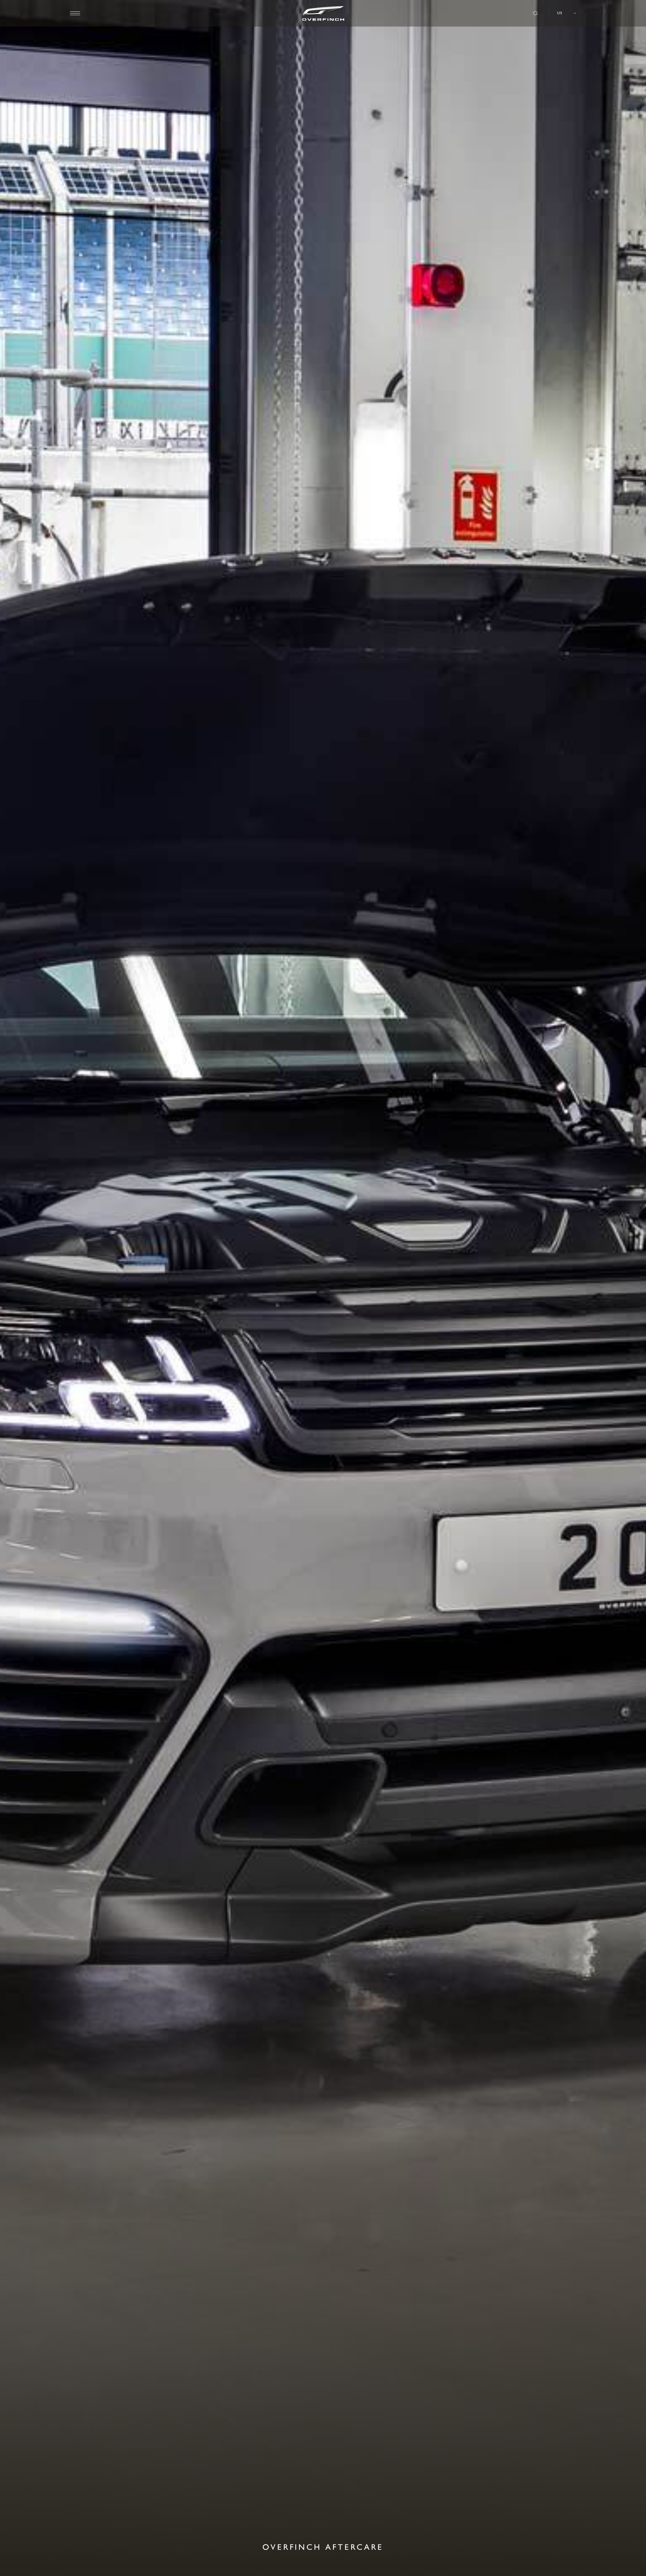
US (560, 13)
